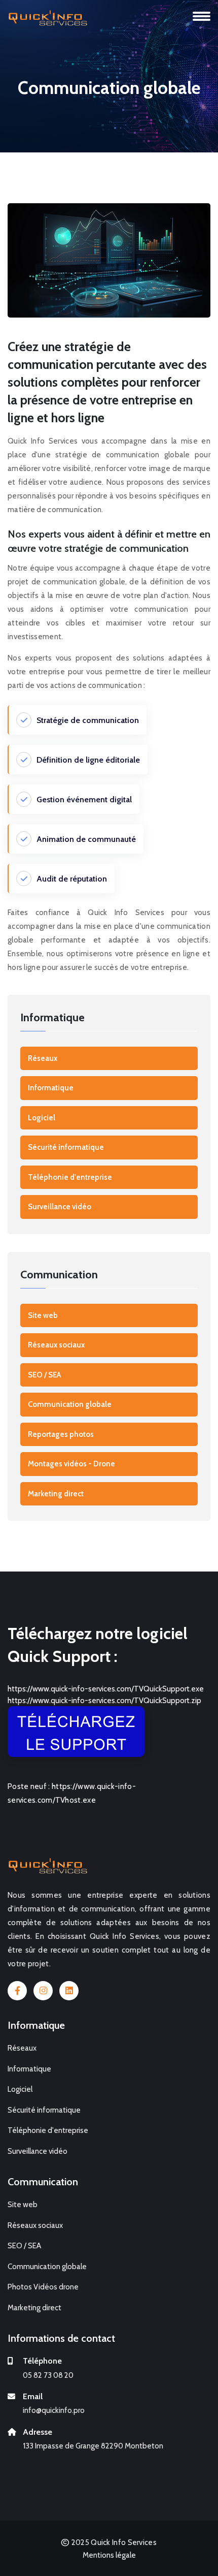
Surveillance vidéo (60, 1207)
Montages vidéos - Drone (71, 1464)
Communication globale (70, 1404)
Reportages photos (61, 1434)
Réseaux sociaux (56, 1345)
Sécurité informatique (66, 1147)
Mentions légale (109, 2555)
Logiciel (42, 1118)
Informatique (51, 1088)
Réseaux (43, 1058)
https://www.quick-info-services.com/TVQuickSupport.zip (104, 1701)
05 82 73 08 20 (48, 2375)
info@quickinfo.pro (54, 2410)
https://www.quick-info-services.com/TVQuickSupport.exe (106, 1689)
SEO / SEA (44, 1375)
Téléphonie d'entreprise (70, 1177)
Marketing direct (56, 1494)
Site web (43, 1315)
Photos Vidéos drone (43, 2287)
